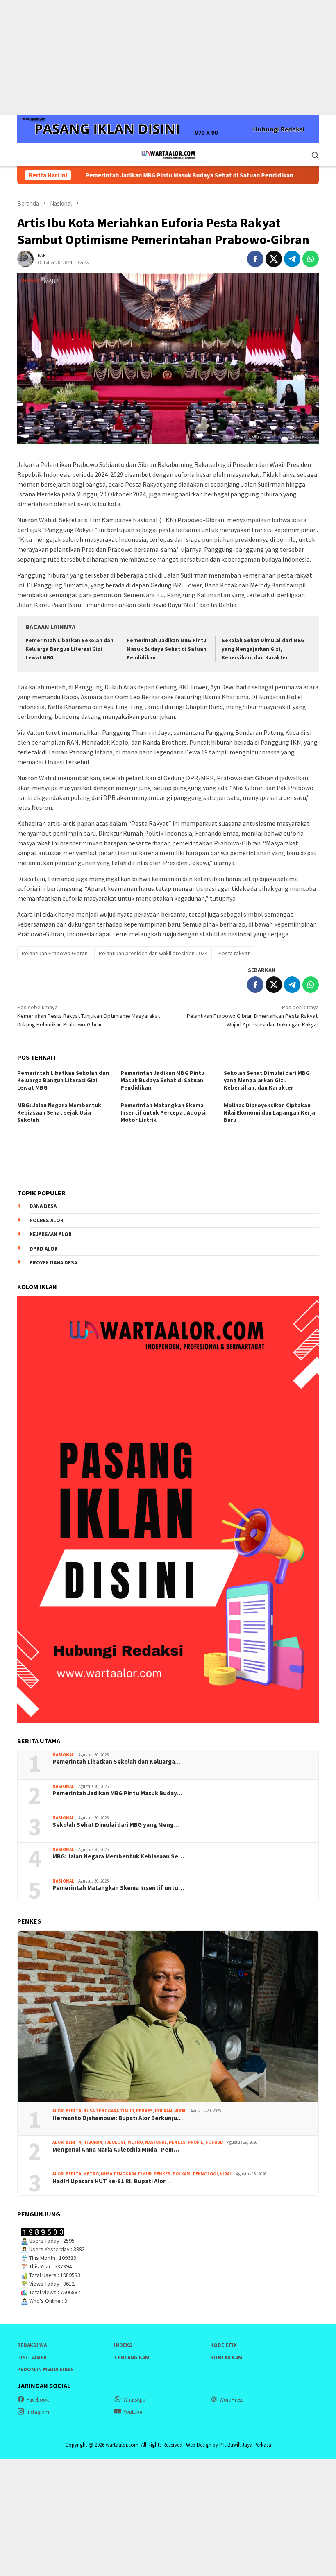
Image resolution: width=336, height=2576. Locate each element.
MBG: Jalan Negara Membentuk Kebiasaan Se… (118, 1856)
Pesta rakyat (234, 953)
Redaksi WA (32, 2345)
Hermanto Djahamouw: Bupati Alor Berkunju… (118, 2118)
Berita (73, 2111)
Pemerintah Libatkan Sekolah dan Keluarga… (117, 1762)
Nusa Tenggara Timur (109, 2111)
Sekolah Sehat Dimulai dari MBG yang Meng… (116, 1825)
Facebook (38, 2400)
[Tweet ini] (274, 259)
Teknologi (205, 2174)
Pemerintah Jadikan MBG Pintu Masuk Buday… (117, 1793)
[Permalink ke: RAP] (25, 258)
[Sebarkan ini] (255, 259)
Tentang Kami (132, 2357)
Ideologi (115, 2142)
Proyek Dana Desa (53, 1263)
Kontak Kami (227, 2357)
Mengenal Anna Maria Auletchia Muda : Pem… (116, 2150)
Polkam (164, 2111)
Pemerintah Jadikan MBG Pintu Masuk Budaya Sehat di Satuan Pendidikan (145, 175)
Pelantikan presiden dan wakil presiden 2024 (153, 953)
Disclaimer (32, 2357)
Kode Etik (224, 2345)
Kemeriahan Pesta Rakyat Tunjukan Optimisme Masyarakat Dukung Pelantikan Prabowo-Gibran (89, 1016)
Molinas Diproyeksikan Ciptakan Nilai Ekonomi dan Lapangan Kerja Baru (269, 1112)
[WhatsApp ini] (311, 259)
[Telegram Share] (292, 259)
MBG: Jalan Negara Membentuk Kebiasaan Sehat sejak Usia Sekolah (59, 1112)
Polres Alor (47, 1220)
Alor (58, 2111)
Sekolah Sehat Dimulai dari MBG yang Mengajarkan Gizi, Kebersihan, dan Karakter (263, 649)
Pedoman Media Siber (45, 2369)
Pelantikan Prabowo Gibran (55, 953)
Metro (135, 2142)
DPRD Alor (44, 1249)
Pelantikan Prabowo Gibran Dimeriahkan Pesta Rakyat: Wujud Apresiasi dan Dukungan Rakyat (253, 1016)
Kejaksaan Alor (51, 1234)
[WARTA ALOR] (168, 154)
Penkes (144, 2111)
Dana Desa (43, 1206)
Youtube (133, 2412)
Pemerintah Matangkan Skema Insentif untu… (118, 1888)
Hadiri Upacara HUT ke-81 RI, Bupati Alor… (112, 2181)
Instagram (38, 2412)
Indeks (123, 2345)
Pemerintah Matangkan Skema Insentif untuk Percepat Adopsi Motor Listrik (163, 1112)
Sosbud (214, 2142)
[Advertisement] (168, 57)
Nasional (63, 1755)
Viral (180, 2111)
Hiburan (93, 2142)
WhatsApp (134, 2400)
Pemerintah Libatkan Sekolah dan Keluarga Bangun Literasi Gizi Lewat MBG (69, 649)
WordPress (231, 2400)
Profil (195, 2142)
